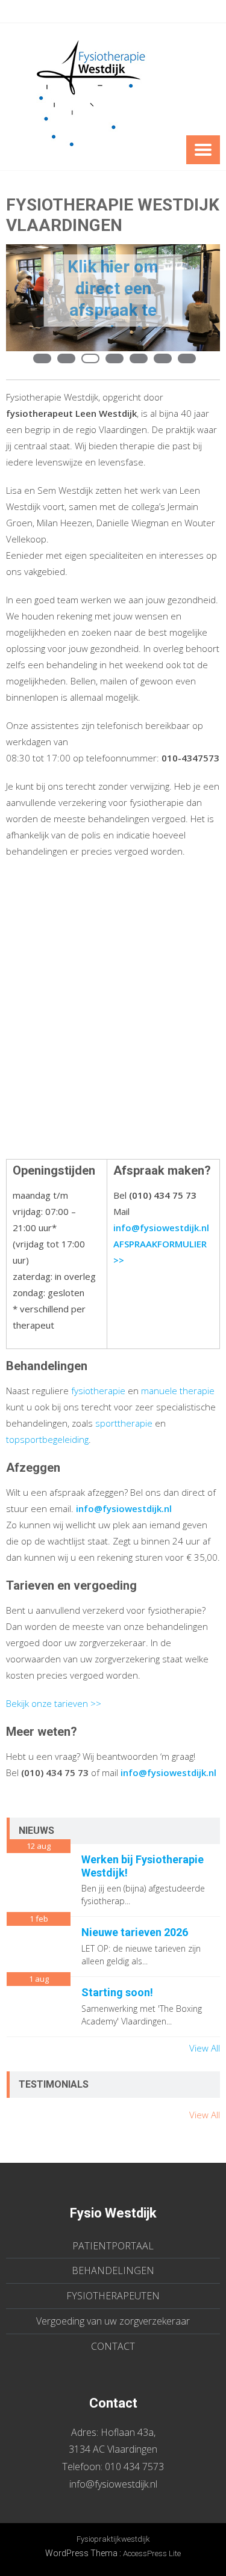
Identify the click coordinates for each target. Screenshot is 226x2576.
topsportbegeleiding (47, 1439)
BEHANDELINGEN (113, 2270)
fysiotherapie (99, 1391)
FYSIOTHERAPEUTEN (113, 2296)
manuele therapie (178, 1391)
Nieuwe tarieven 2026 (135, 1932)
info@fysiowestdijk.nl (113, 2484)
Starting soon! (117, 1992)
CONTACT (113, 2346)
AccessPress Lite (152, 2553)
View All (205, 2048)
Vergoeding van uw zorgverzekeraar (113, 2321)
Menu (203, 150)
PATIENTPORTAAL (113, 2246)
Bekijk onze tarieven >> (54, 1703)
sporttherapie (125, 1423)
